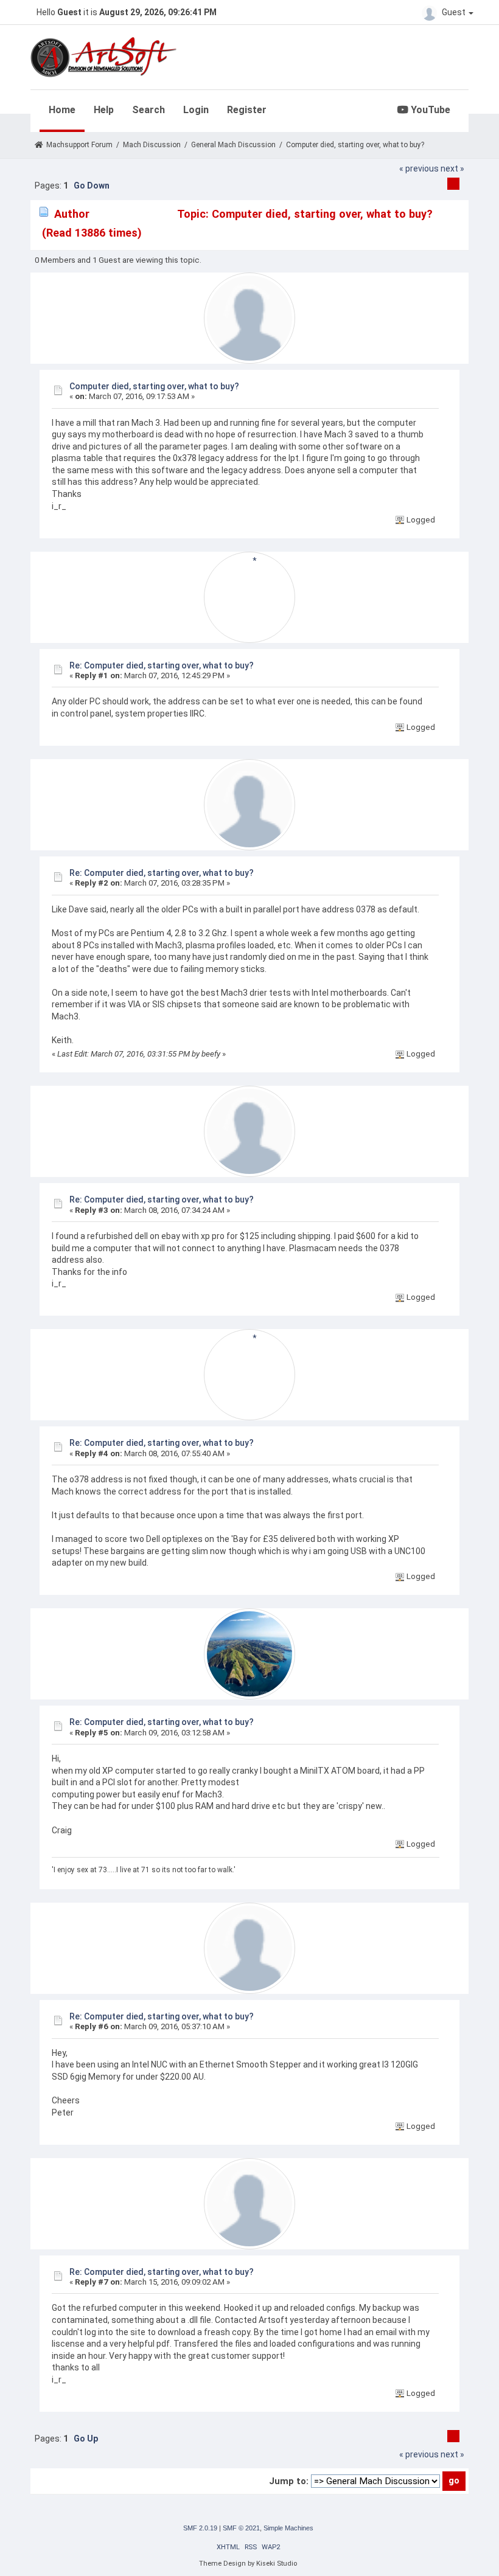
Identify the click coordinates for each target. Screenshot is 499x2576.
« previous (419, 168)
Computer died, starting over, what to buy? (154, 386)
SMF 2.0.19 (200, 2528)
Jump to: (289, 2481)
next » (452, 168)
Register (247, 110)
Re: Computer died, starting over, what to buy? (162, 665)
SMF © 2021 (241, 2528)
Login (196, 110)
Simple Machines (288, 2528)
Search (148, 110)
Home (62, 110)
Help (104, 110)
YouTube (429, 110)
